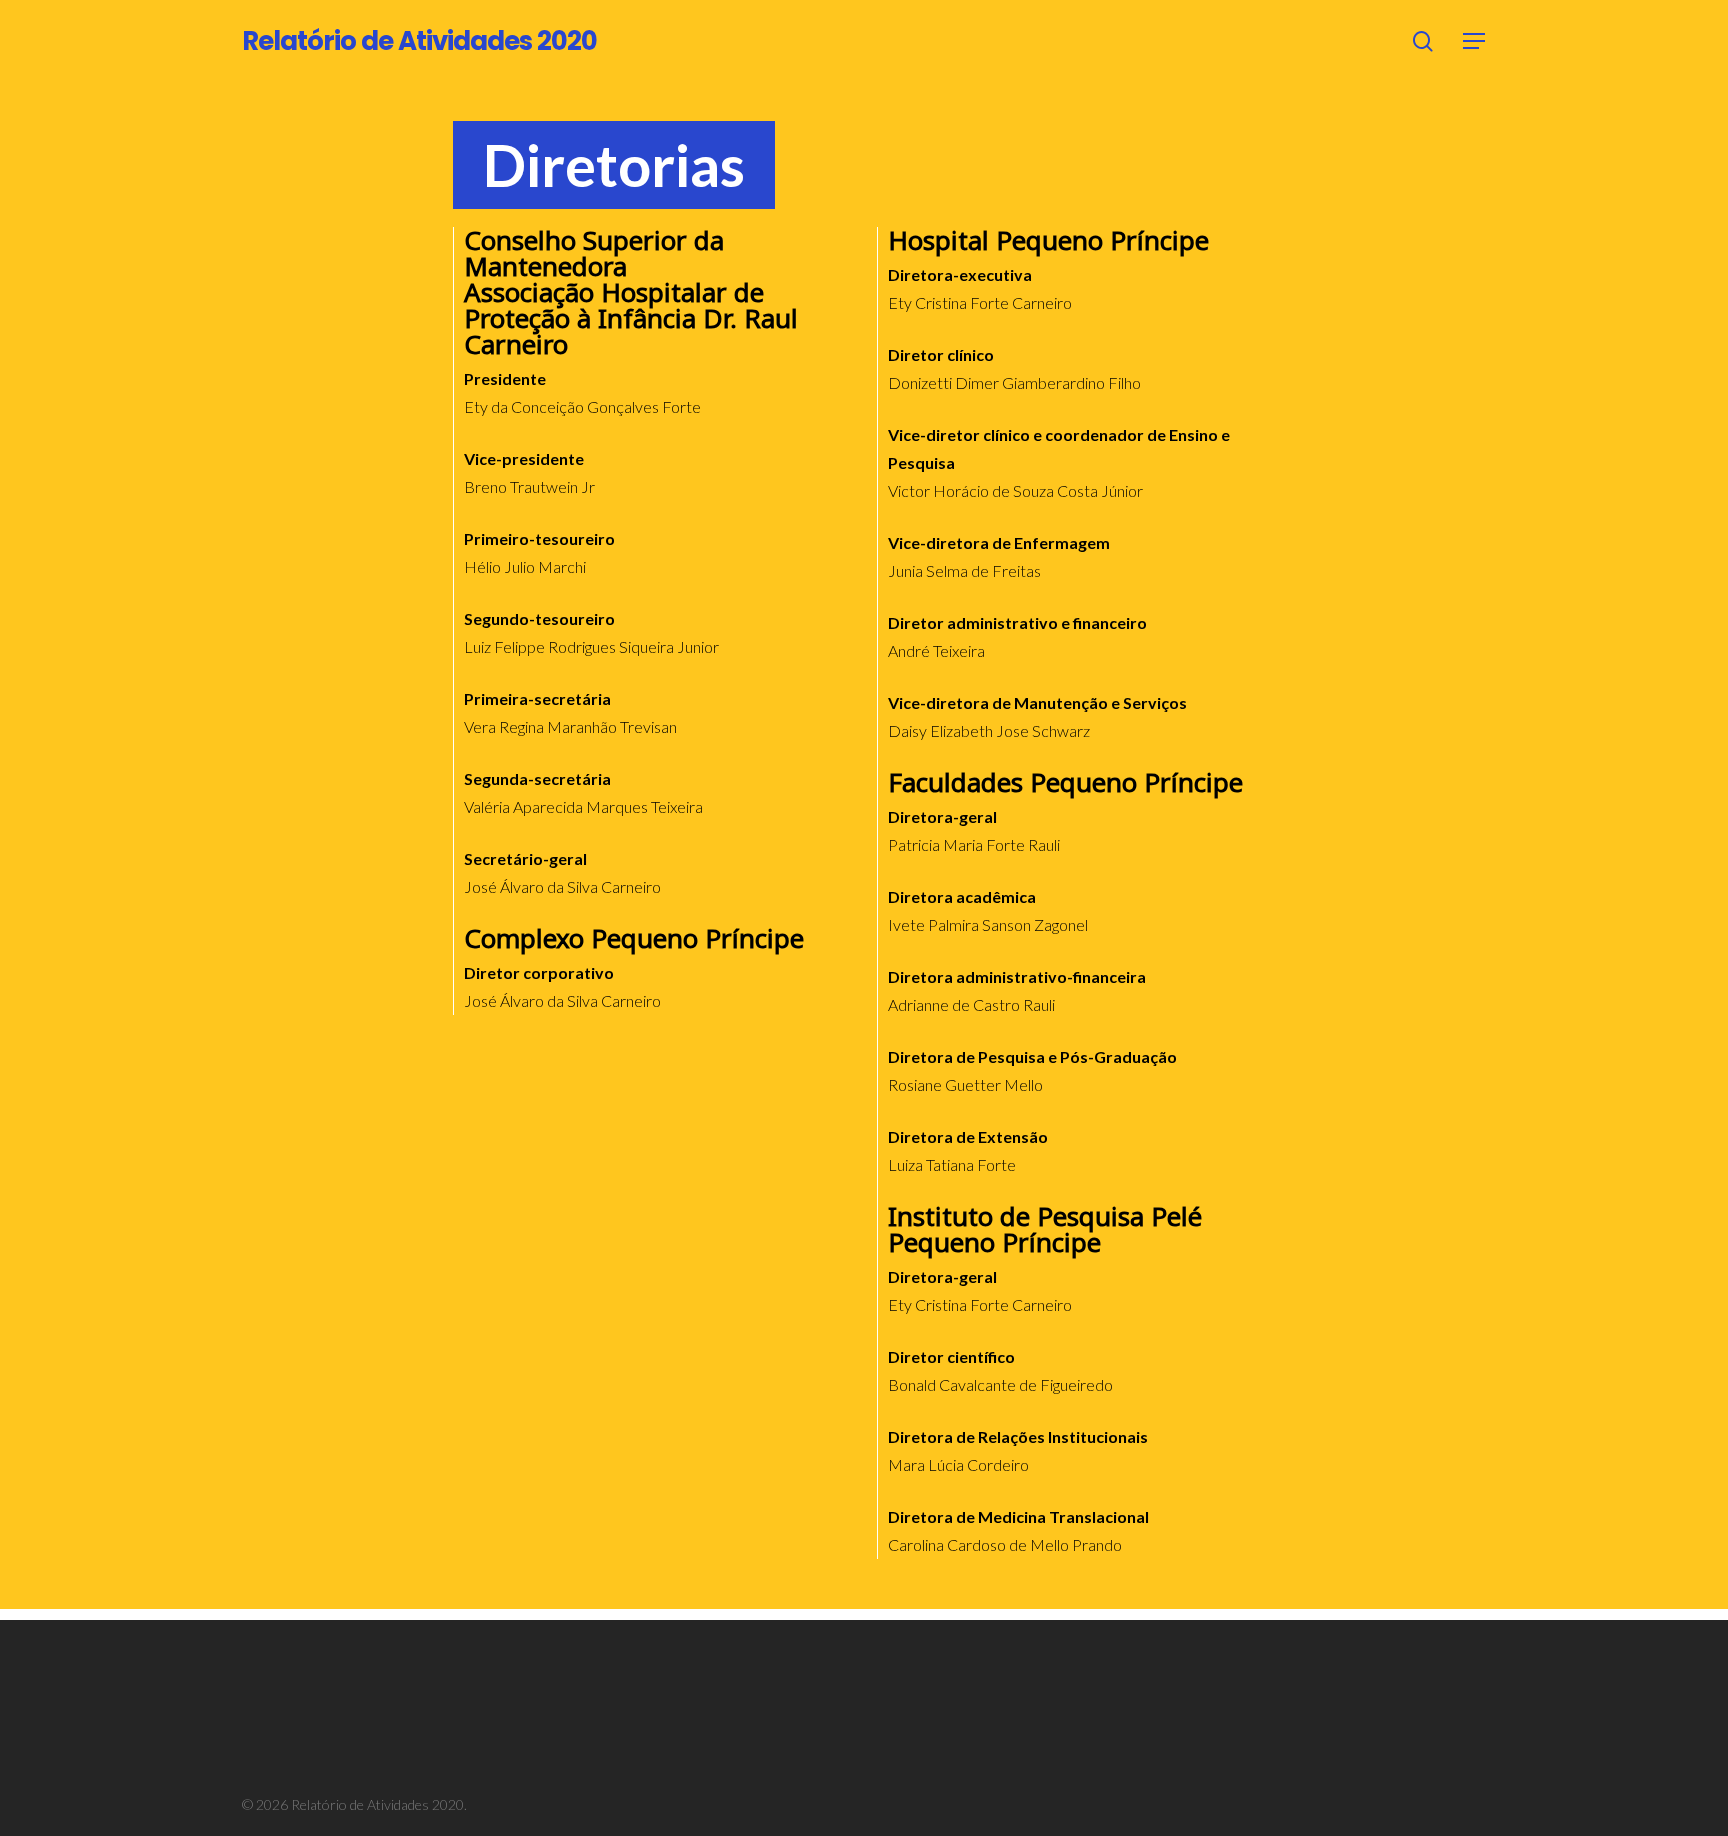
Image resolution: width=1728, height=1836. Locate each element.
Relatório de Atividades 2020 (419, 41)
